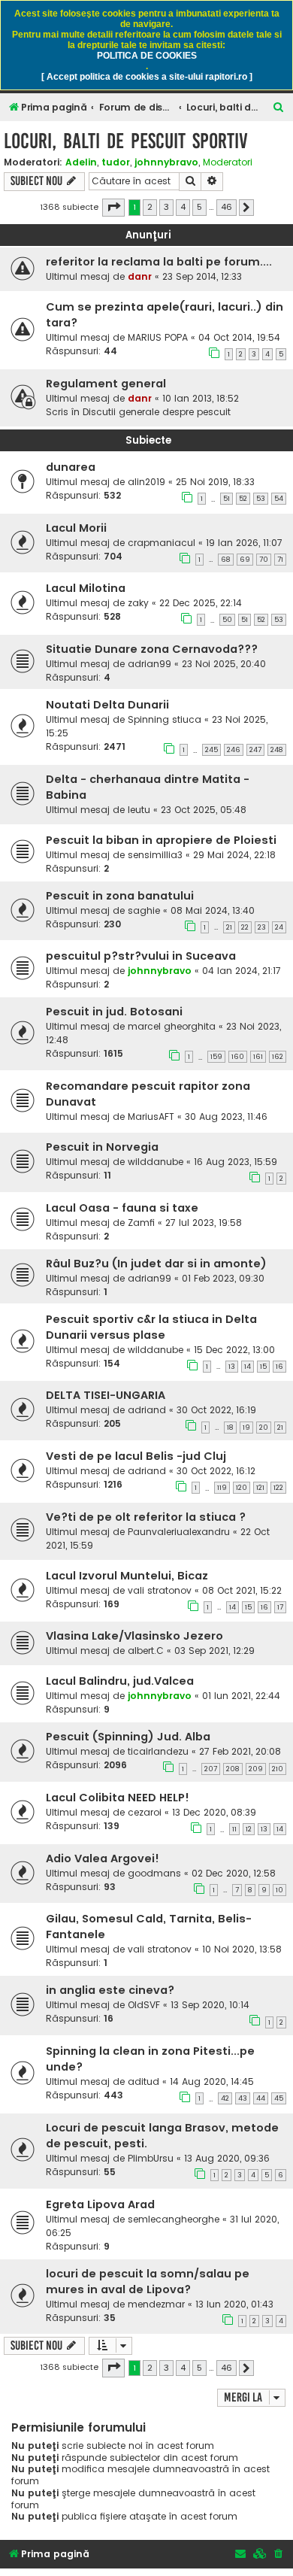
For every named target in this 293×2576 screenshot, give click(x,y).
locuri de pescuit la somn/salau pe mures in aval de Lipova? (148, 2282)
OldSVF (144, 2005)
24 (279, 927)
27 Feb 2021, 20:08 (240, 1751)
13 (232, 1367)
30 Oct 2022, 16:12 (216, 1471)
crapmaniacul (162, 543)
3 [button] (166, 207)
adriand (147, 1410)
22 (245, 927)
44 (261, 2098)
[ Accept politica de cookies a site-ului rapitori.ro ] (147, 77)
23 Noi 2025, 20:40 (224, 664)
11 (234, 1829)
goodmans (154, 1873)
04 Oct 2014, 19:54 (239, 337)
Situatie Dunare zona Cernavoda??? (152, 649)
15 (263, 1367)
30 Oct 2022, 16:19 (216, 1410)
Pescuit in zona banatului (120, 896)
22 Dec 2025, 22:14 (201, 603)
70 (264, 560)
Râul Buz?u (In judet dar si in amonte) (156, 1264)
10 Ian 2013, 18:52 (201, 398)
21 (229, 927)
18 (230, 1428)
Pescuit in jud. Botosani (114, 1012)
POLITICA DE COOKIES (147, 56)
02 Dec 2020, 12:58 (234, 1873)
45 (279, 2098)
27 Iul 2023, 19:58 (204, 1223)
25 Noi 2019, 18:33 (215, 482)
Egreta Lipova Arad (100, 2204)
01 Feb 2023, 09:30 (223, 1278)
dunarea (71, 467)
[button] (113, 208)
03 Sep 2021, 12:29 (214, 1651)
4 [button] (183, 207)
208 (233, 1769)
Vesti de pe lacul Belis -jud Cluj (136, 1456)
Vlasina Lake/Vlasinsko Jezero (134, 1636)
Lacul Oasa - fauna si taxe (122, 1208)
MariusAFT (151, 1117)
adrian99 (150, 664)
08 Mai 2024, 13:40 (213, 910)
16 (279, 1367)
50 (227, 620)
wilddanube (156, 1162)
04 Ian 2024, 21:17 (242, 971)
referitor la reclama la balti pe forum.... (159, 262)
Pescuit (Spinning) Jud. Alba (128, 1737)
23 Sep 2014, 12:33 (202, 276)
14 (248, 1367)
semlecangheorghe (174, 2219)
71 (280, 560)
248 (277, 750)
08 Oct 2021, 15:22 (242, 1590)
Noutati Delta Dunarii (107, 705)
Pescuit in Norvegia (102, 1147)
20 (264, 1428)
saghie (144, 910)
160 (238, 1057)
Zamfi (141, 1223)
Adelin (81, 162)
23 (262, 927)
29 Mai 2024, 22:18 (234, 855)
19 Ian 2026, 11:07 (244, 543)
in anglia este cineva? (110, 1990)
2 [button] (150, 207)
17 (280, 1607)
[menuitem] (279, 108)
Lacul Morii (76, 528)
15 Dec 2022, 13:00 (234, 1350)
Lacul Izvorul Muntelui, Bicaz (127, 1576)
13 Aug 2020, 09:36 (227, 2158)
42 (225, 2098)
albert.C (146, 1651)
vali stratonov (160, 1590)
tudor (116, 162)
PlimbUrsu (151, 2158)
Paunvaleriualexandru (179, 1532)
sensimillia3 (155, 855)
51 (227, 499)
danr (140, 276)
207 (211, 1769)
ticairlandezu (158, 1751)
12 (249, 1829)
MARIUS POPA (158, 337)
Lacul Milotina (86, 588)
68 (226, 560)
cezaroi (145, 1812)
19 (246, 1428)
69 (245, 560)
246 (234, 750)
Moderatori (228, 162)
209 (256, 1769)
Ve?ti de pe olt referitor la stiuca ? (146, 1517)
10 (279, 1890)
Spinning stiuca (165, 719)
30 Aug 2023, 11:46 (226, 1117)
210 (278, 1769)
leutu (139, 810)
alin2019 (146, 482)
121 (260, 1488)
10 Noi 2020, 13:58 (242, 1949)
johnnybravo (166, 162)
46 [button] (227, 207)
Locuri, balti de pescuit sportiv (126, 141)
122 (278, 1488)
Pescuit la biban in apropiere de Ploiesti (161, 840)
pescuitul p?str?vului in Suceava (141, 956)
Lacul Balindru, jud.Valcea (120, 1681)
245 (211, 750)
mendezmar (156, 2304)
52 (243, 499)
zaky (138, 603)
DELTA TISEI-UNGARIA (106, 1395)
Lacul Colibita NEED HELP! (118, 1798)
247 (255, 750)
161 (258, 1057)
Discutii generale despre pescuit (157, 412)
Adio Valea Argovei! (103, 1858)
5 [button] (199, 207)
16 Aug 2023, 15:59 (236, 1162)
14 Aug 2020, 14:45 (212, 2081)
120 (242, 1488)
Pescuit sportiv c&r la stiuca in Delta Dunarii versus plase (151, 1327)
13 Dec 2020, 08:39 (214, 1812)
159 (216, 1057)
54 (279, 499)
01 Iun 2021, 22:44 (241, 1696)
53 (261, 499)
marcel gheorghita (172, 1026)
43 (243, 2098)
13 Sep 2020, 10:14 (210, 2005)
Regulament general (106, 384)
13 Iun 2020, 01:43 (234, 2304)
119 (222, 1488)
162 (278, 1057)
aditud (143, 2081)
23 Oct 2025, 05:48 (204, 810)
